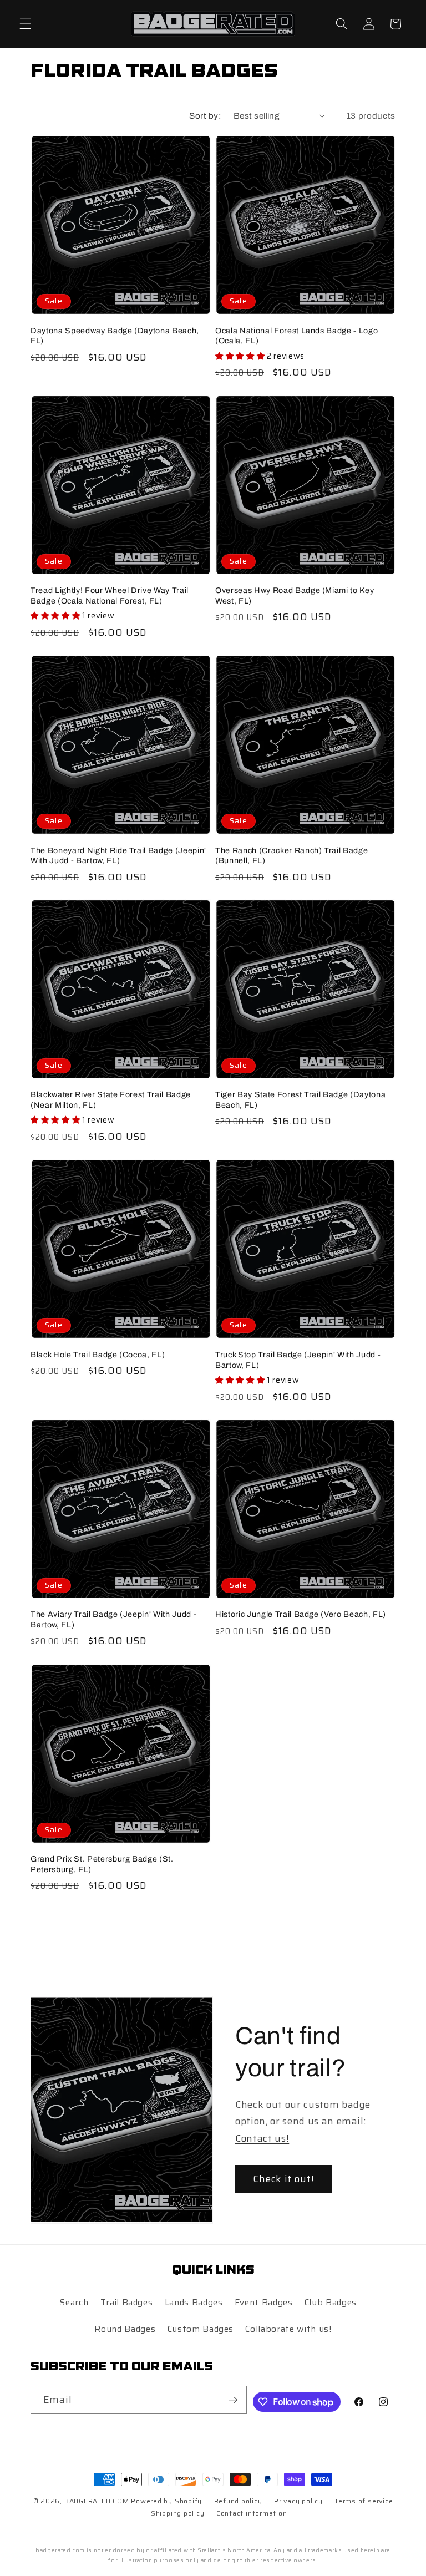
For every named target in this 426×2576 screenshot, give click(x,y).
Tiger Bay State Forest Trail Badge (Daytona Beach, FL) (300, 1100)
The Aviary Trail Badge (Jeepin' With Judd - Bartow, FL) (113, 1619)
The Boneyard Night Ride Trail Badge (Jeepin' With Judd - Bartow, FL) (118, 856)
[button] (26, 24)
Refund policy (238, 2501)
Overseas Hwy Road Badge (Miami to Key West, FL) (295, 595)
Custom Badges (201, 2329)
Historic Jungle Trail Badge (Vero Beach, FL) (301, 1614)
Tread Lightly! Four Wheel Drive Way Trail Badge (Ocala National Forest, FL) (110, 595)
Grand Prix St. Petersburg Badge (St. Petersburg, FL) (102, 1864)
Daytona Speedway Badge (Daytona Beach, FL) (115, 336)
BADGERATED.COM (97, 2501)
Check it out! (284, 2179)
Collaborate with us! (288, 2329)
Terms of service (364, 2501)
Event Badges (264, 2303)
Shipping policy (178, 2513)
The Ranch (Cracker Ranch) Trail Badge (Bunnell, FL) (291, 856)
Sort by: (205, 116)
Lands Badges (194, 2303)
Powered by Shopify (166, 2501)
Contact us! (262, 2138)
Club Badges (331, 2303)
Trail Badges (127, 2303)
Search (74, 2303)
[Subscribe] (233, 2400)
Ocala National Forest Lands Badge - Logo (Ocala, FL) (296, 336)
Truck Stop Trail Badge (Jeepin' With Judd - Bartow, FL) (298, 1360)
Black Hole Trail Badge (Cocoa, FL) (98, 1355)
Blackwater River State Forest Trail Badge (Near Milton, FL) (111, 1100)
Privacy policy (298, 2501)
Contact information (252, 2513)
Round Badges (125, 2329)
